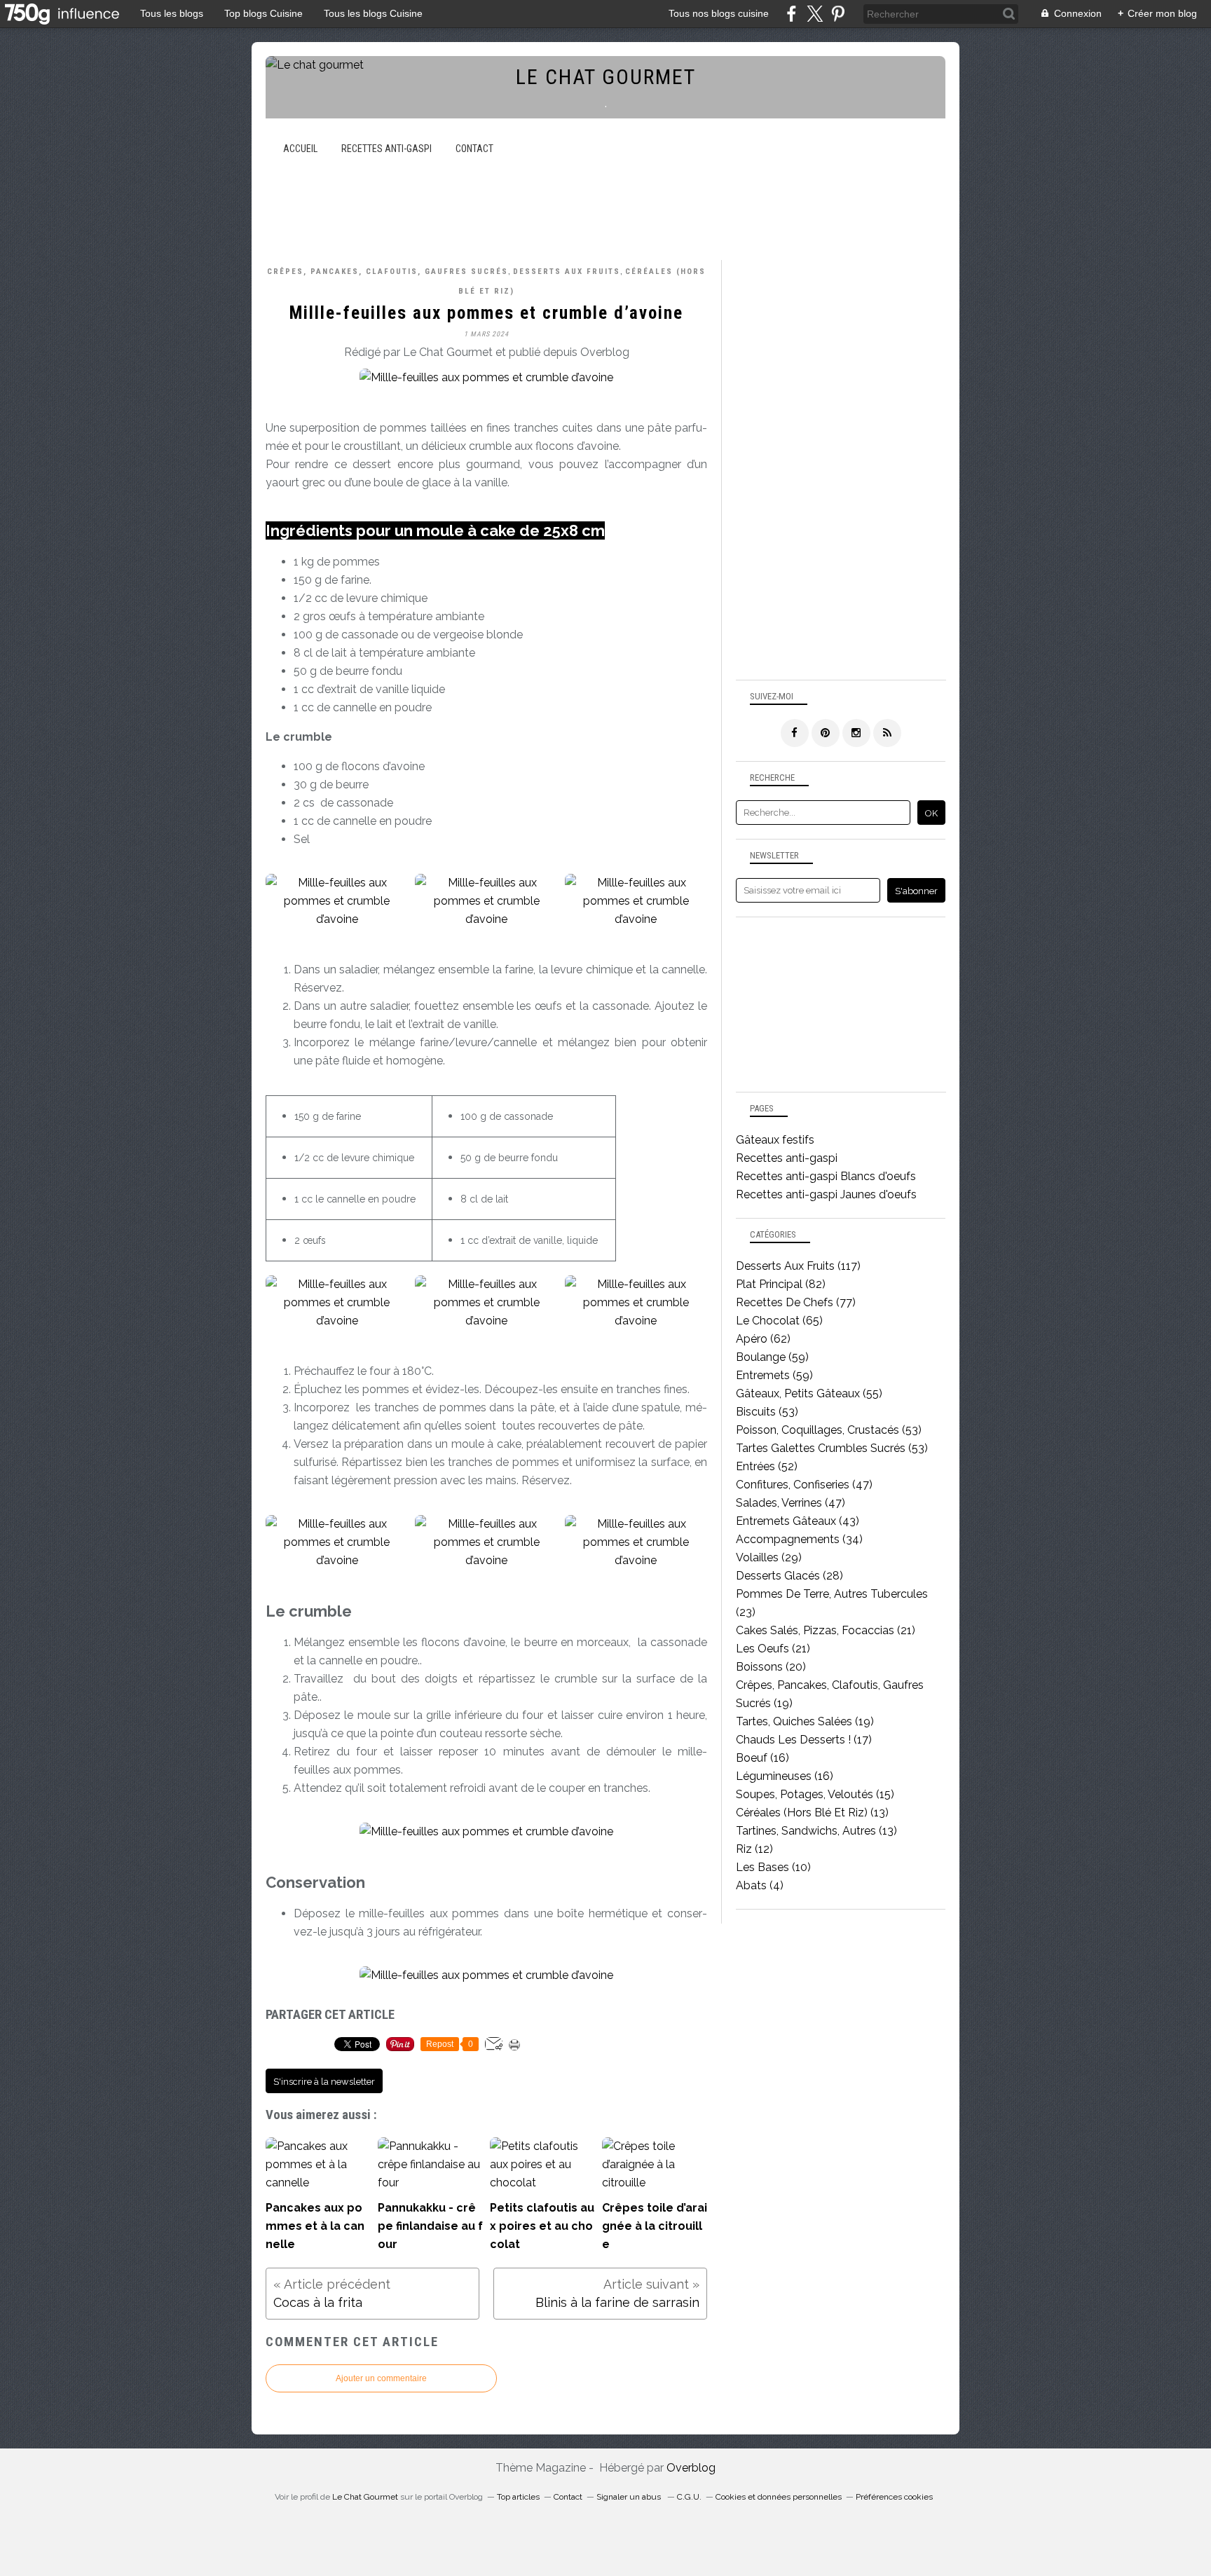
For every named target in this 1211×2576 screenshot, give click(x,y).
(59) (772, 1357)
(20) (771, 1667)
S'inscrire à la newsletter (324, 2082)
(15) (815, 1794)
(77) (796, 1302)
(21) (826, 1630)
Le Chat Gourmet (365, 2497)
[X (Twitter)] (815, 14)
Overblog (691, 2468)
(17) (804, 1740)
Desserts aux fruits (567, 272)
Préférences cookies (894, 2497)
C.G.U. (689, 2497)
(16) (762, 1758)
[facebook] (792, 14)
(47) (804, 1485)
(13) (812, 1813)
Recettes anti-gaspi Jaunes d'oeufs (826, 1194)
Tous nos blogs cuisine (719, 13)
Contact (474, 149)
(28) (789, 1576)
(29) (769, 1557)
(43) (798, 1521)
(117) (798, 1266)
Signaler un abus (630, 2497)
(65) (779, 1321)
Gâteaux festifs (775, 1140)
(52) (767, 1466)
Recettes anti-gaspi (386, 149)
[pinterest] (838, 14)
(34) (799, 1539)
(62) (763, 1339)
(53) (767, 1412)
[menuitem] (300, 149)
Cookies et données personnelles (779, 2497)
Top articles (518, 2497)
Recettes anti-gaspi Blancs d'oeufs (826, 1176)
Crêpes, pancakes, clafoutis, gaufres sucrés (388, 272)
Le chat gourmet (606, 77)
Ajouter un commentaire (381, 2378)
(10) (773, 1867)
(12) (754, 1849)
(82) (781, 1284)
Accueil (300, 149)
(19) (805, 1721)
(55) (809, 1393)
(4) (760, 1885)
